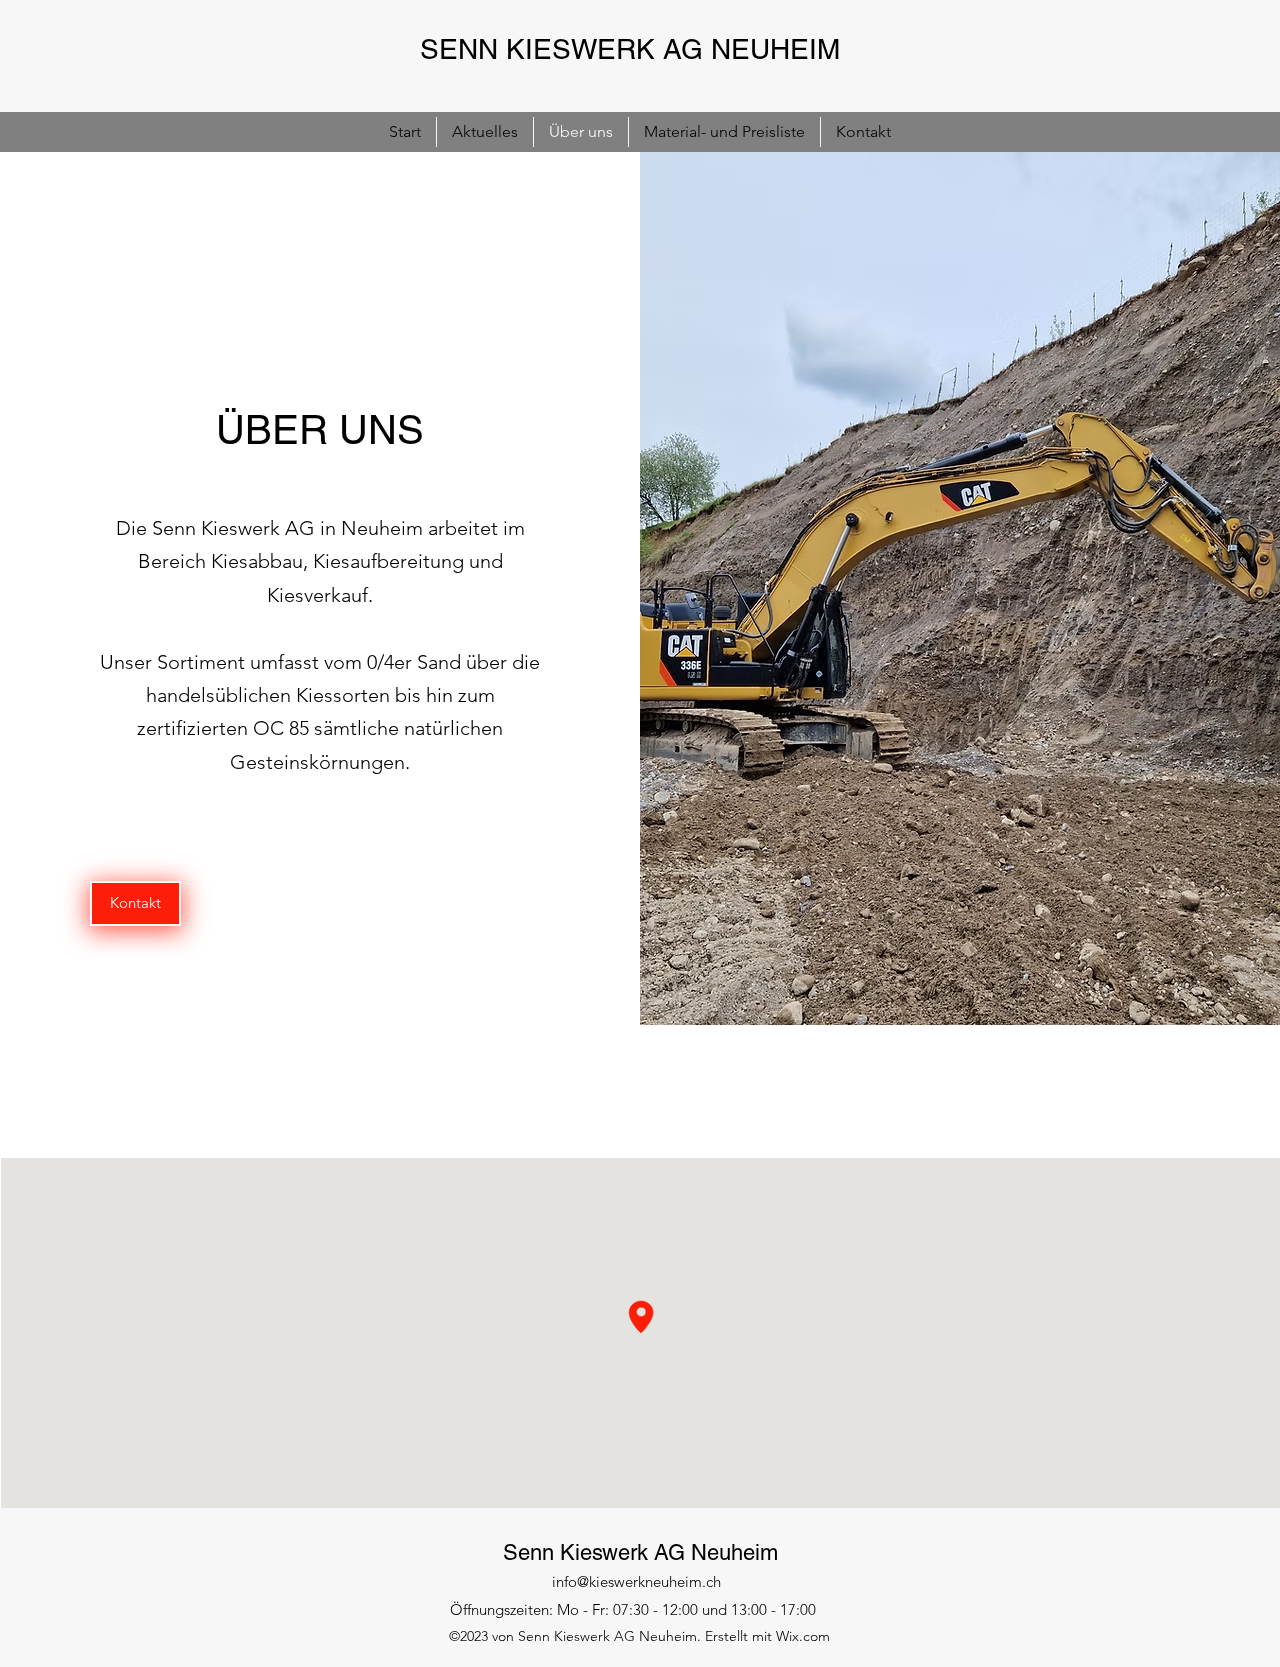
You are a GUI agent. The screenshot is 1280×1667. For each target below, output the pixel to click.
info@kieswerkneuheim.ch (636, 1581)
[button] (135, 903)
